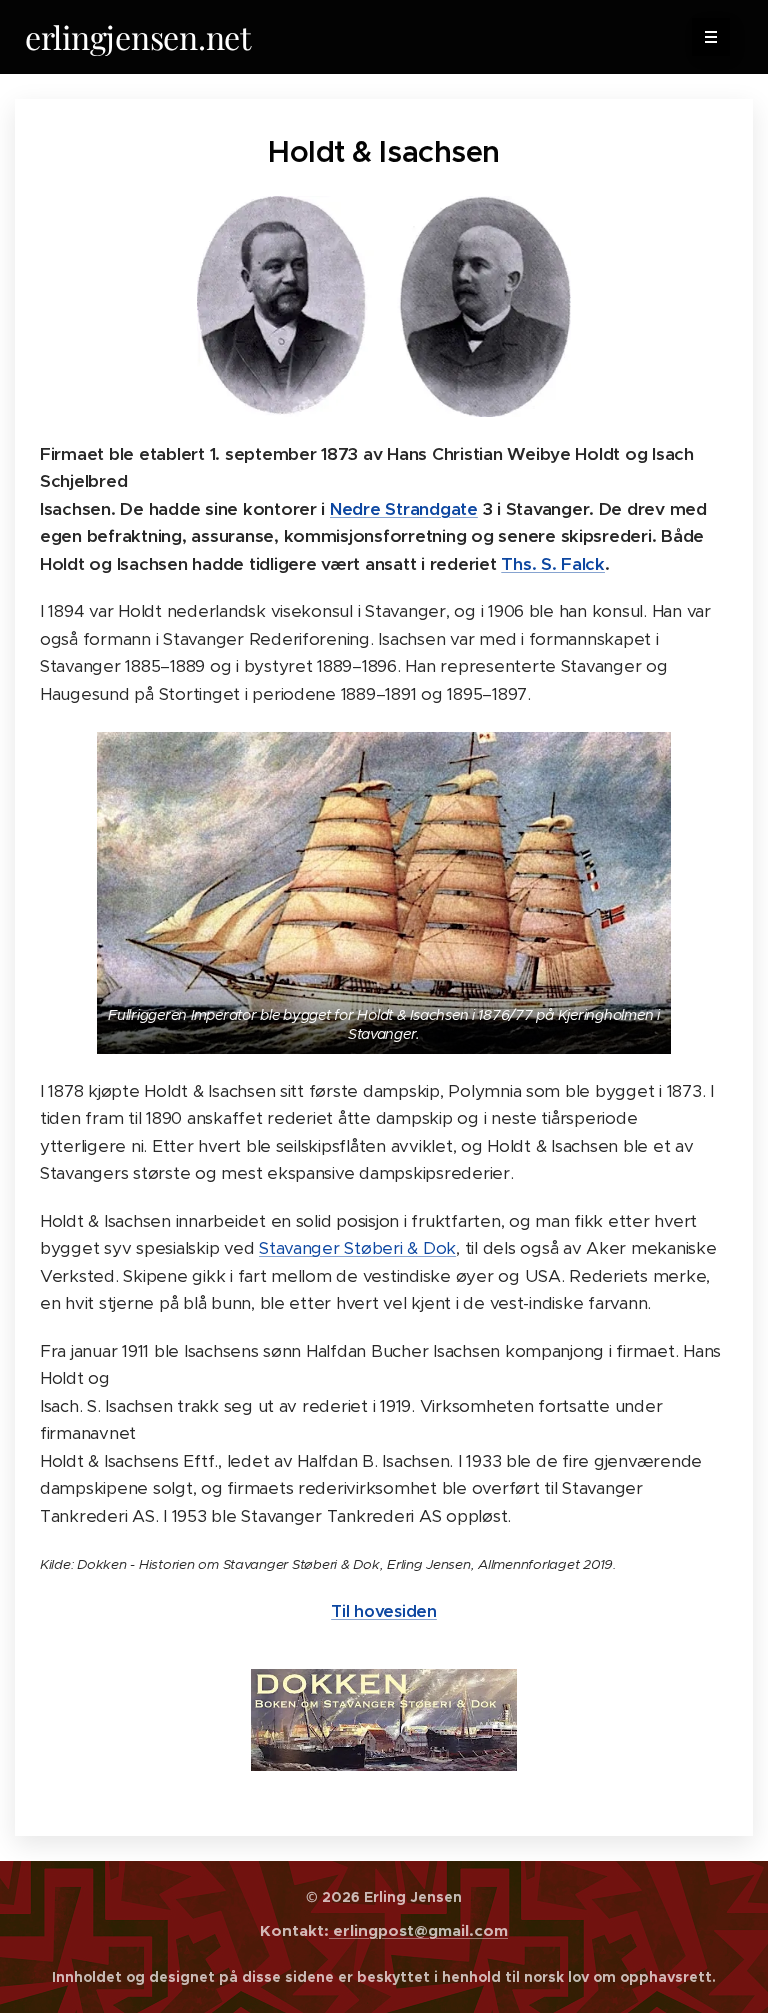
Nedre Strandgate (404, 509)
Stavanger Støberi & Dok (357, 1248)
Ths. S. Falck (553, 564)
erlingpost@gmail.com (418, 1930)
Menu (711, 37)
